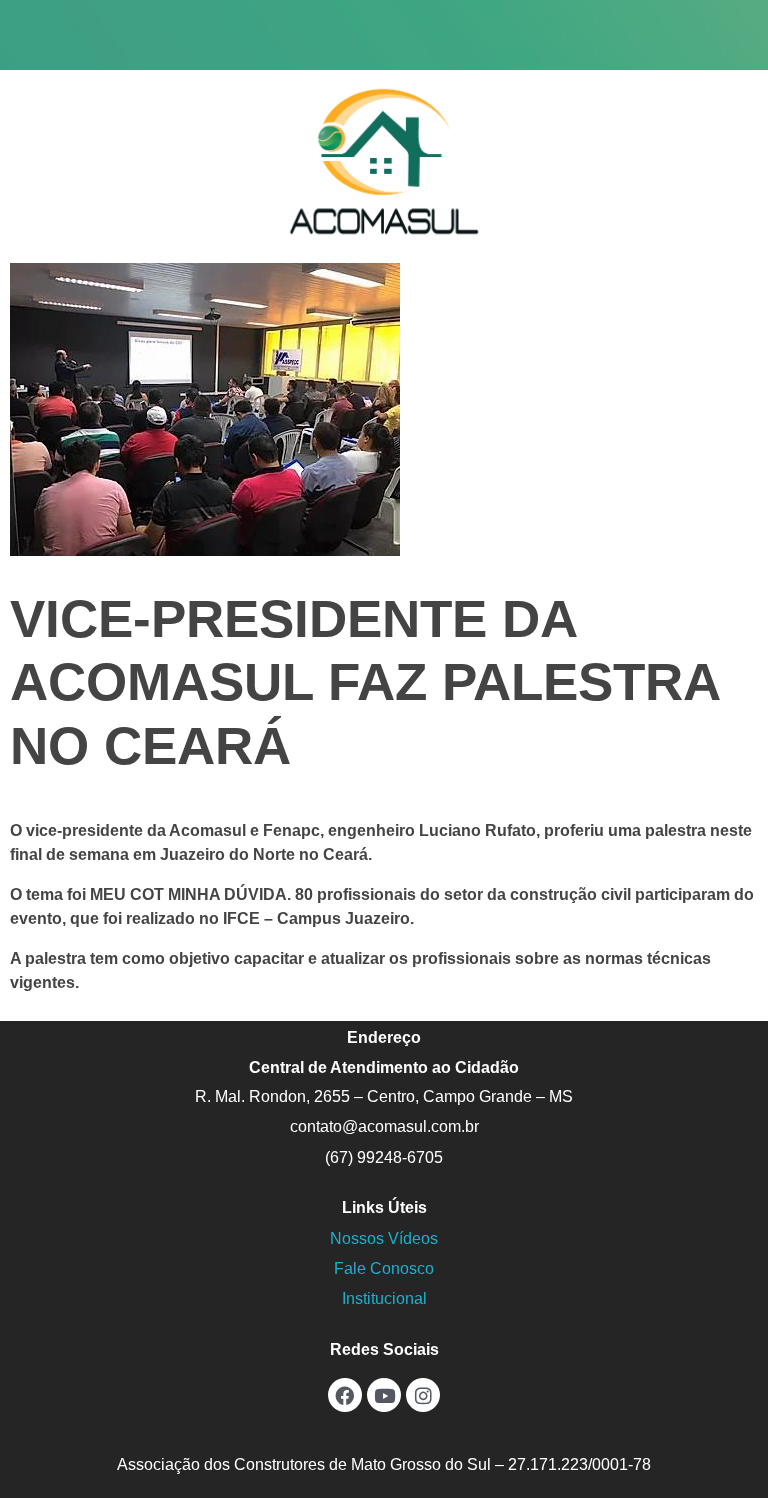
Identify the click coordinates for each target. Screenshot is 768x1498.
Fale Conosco (384, 1268)
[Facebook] (345, 1395)
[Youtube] (384, 1395)
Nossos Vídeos (384, 1238)
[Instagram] (423, 1395)
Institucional (384, 1298)
